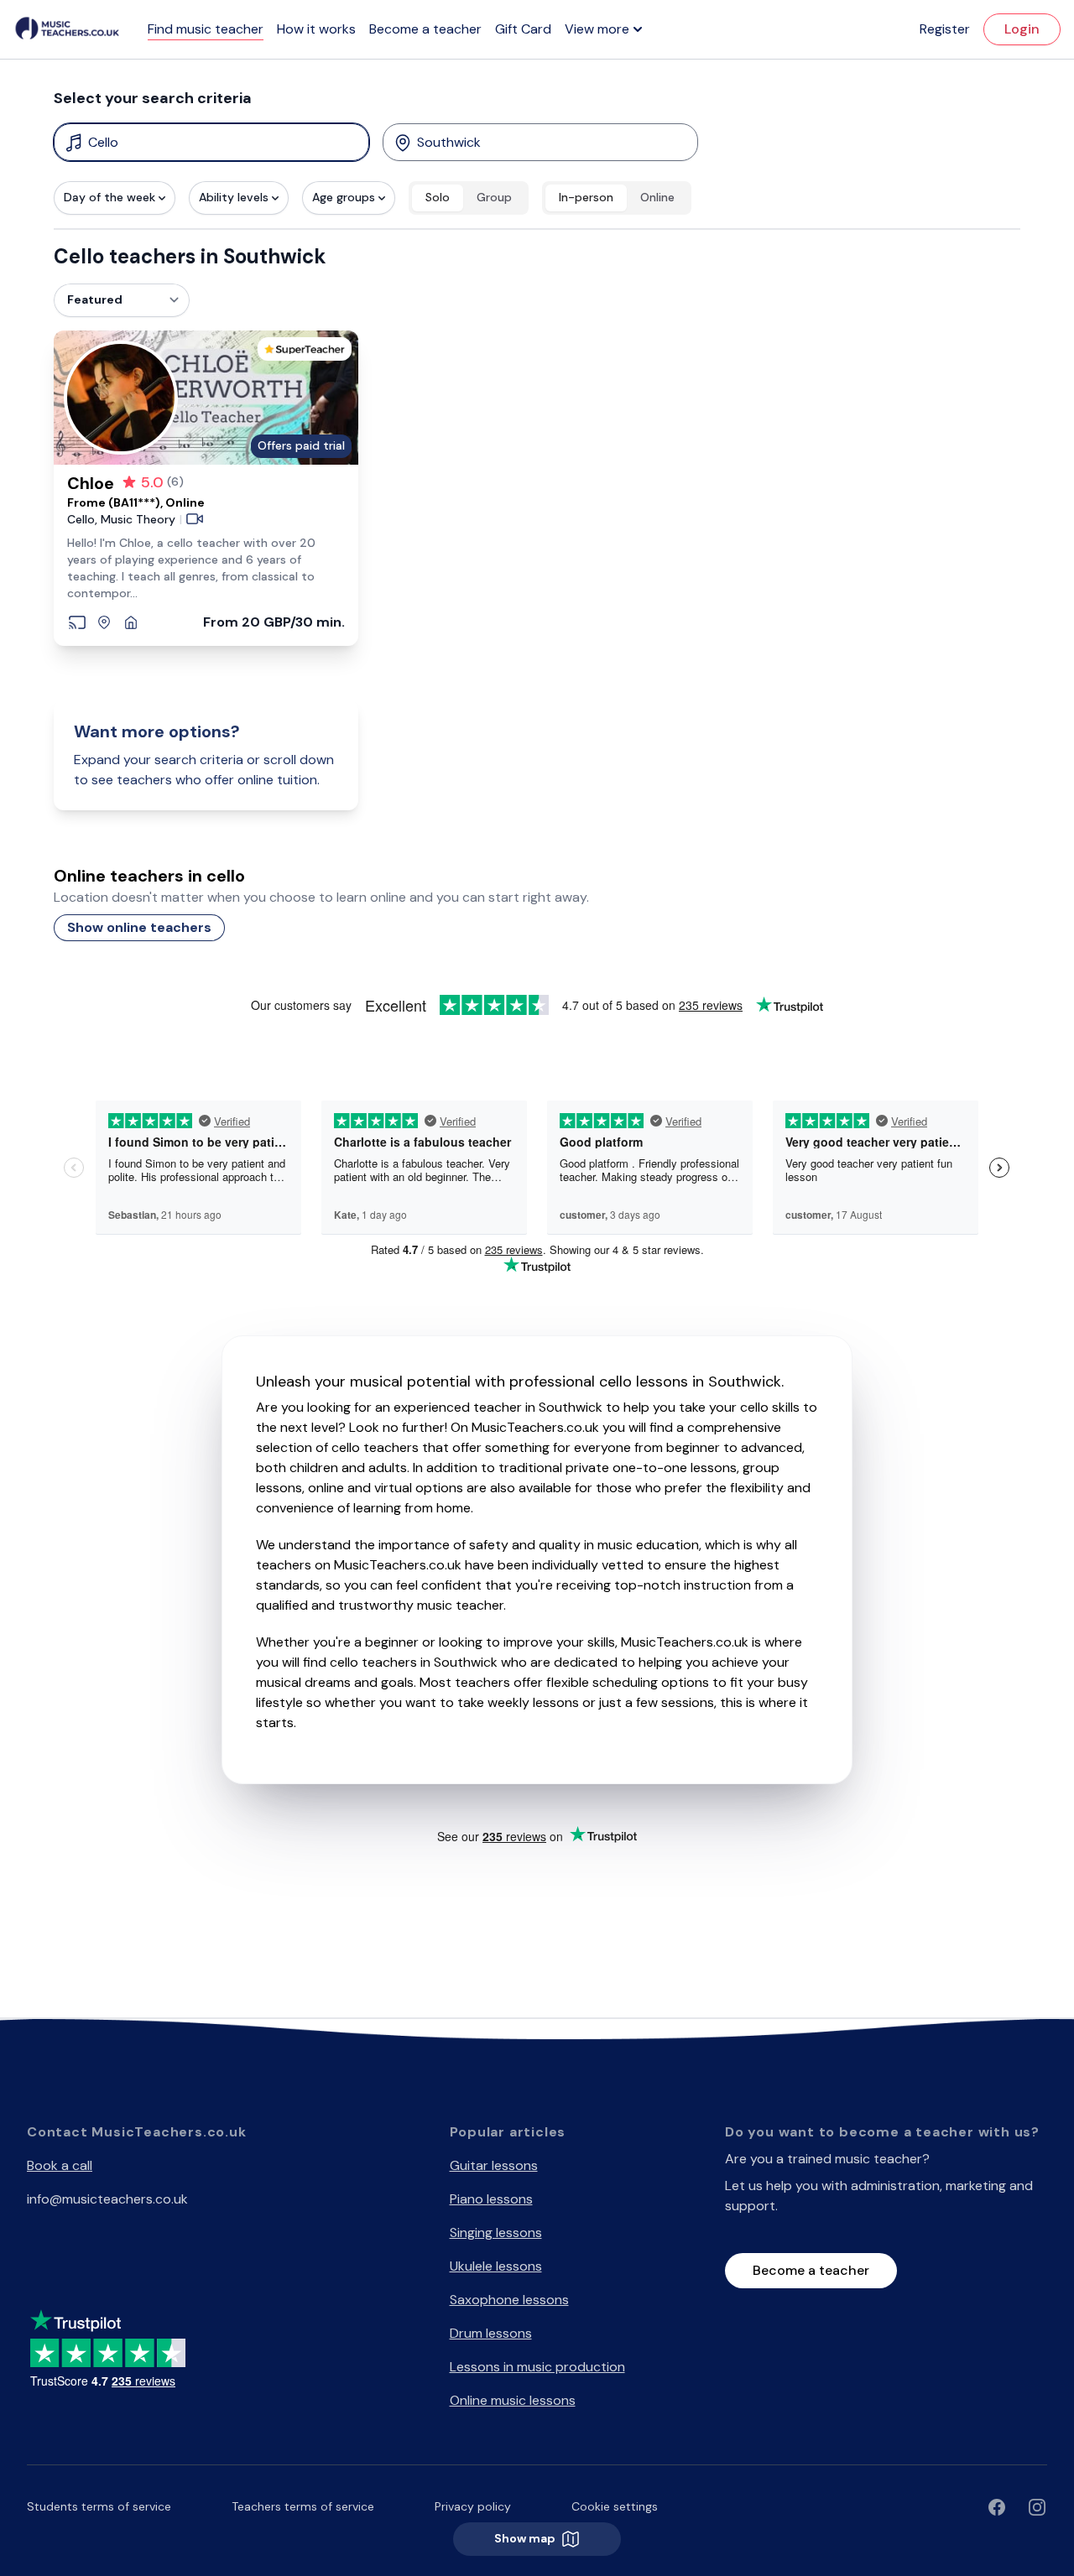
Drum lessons (491, 2333)
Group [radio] (494, 197)
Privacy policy (473, 2506)
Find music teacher (206, 29)
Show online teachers (139, 927)
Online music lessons (513, 2400)
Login (1022, 29)
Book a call (60, 2165)
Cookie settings (615, 2506)
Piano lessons (491, 2199)
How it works (316, 29)
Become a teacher (425, 29)
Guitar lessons (494, 2165)
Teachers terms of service (303, 2506)
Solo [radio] (438, 197)
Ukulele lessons (496, 2266)
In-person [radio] (586, 197)
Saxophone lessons (509, 2300)
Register (945, 29)
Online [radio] (657, 197)
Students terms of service (99, 2506)
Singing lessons (496, 2233)
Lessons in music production (537, 2367)
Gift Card (523, 29)
